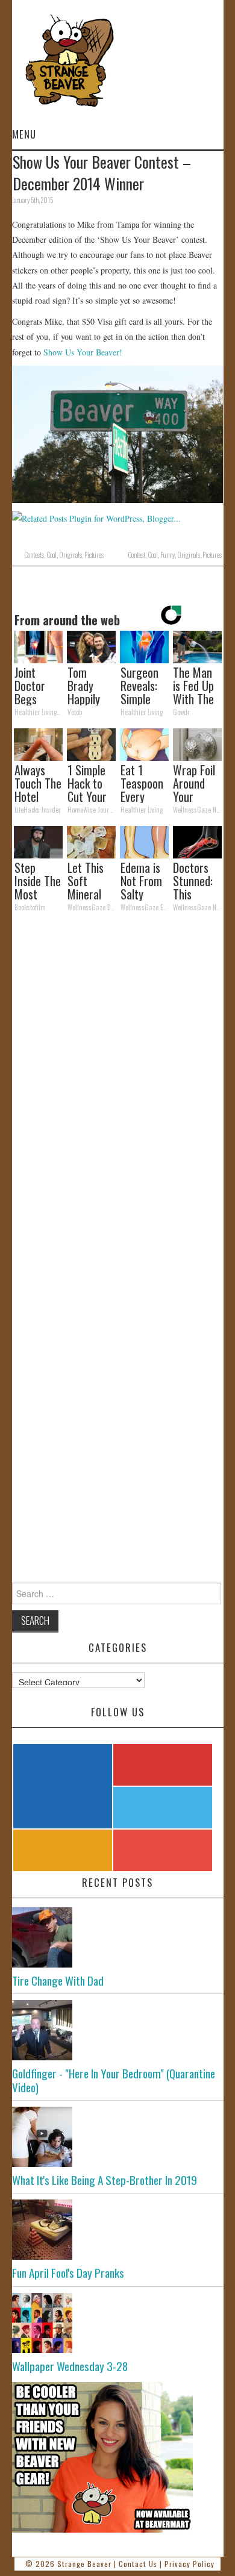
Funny (168, 555)
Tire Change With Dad (58, 1980)
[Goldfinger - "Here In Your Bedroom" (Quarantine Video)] (118, 2030)
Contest (136, 555)
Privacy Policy (190, 2564)
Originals (70, 555)
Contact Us (138, 2564)
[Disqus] (118, 1087)
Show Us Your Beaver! (83, 352)
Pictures (94, 555)
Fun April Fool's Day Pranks (68, 2273)
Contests (34, 555)
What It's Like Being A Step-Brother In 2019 (105, 2180)
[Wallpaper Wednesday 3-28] (118, 2323)
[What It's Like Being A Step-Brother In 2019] (118, 2137)
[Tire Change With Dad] (118, 1937)
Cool (52, 555)
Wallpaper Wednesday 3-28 (70, 2366)
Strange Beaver (84, 2564)
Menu (24, 134)
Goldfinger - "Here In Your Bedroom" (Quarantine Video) (114, 2080)
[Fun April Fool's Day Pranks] (118, 2230)
